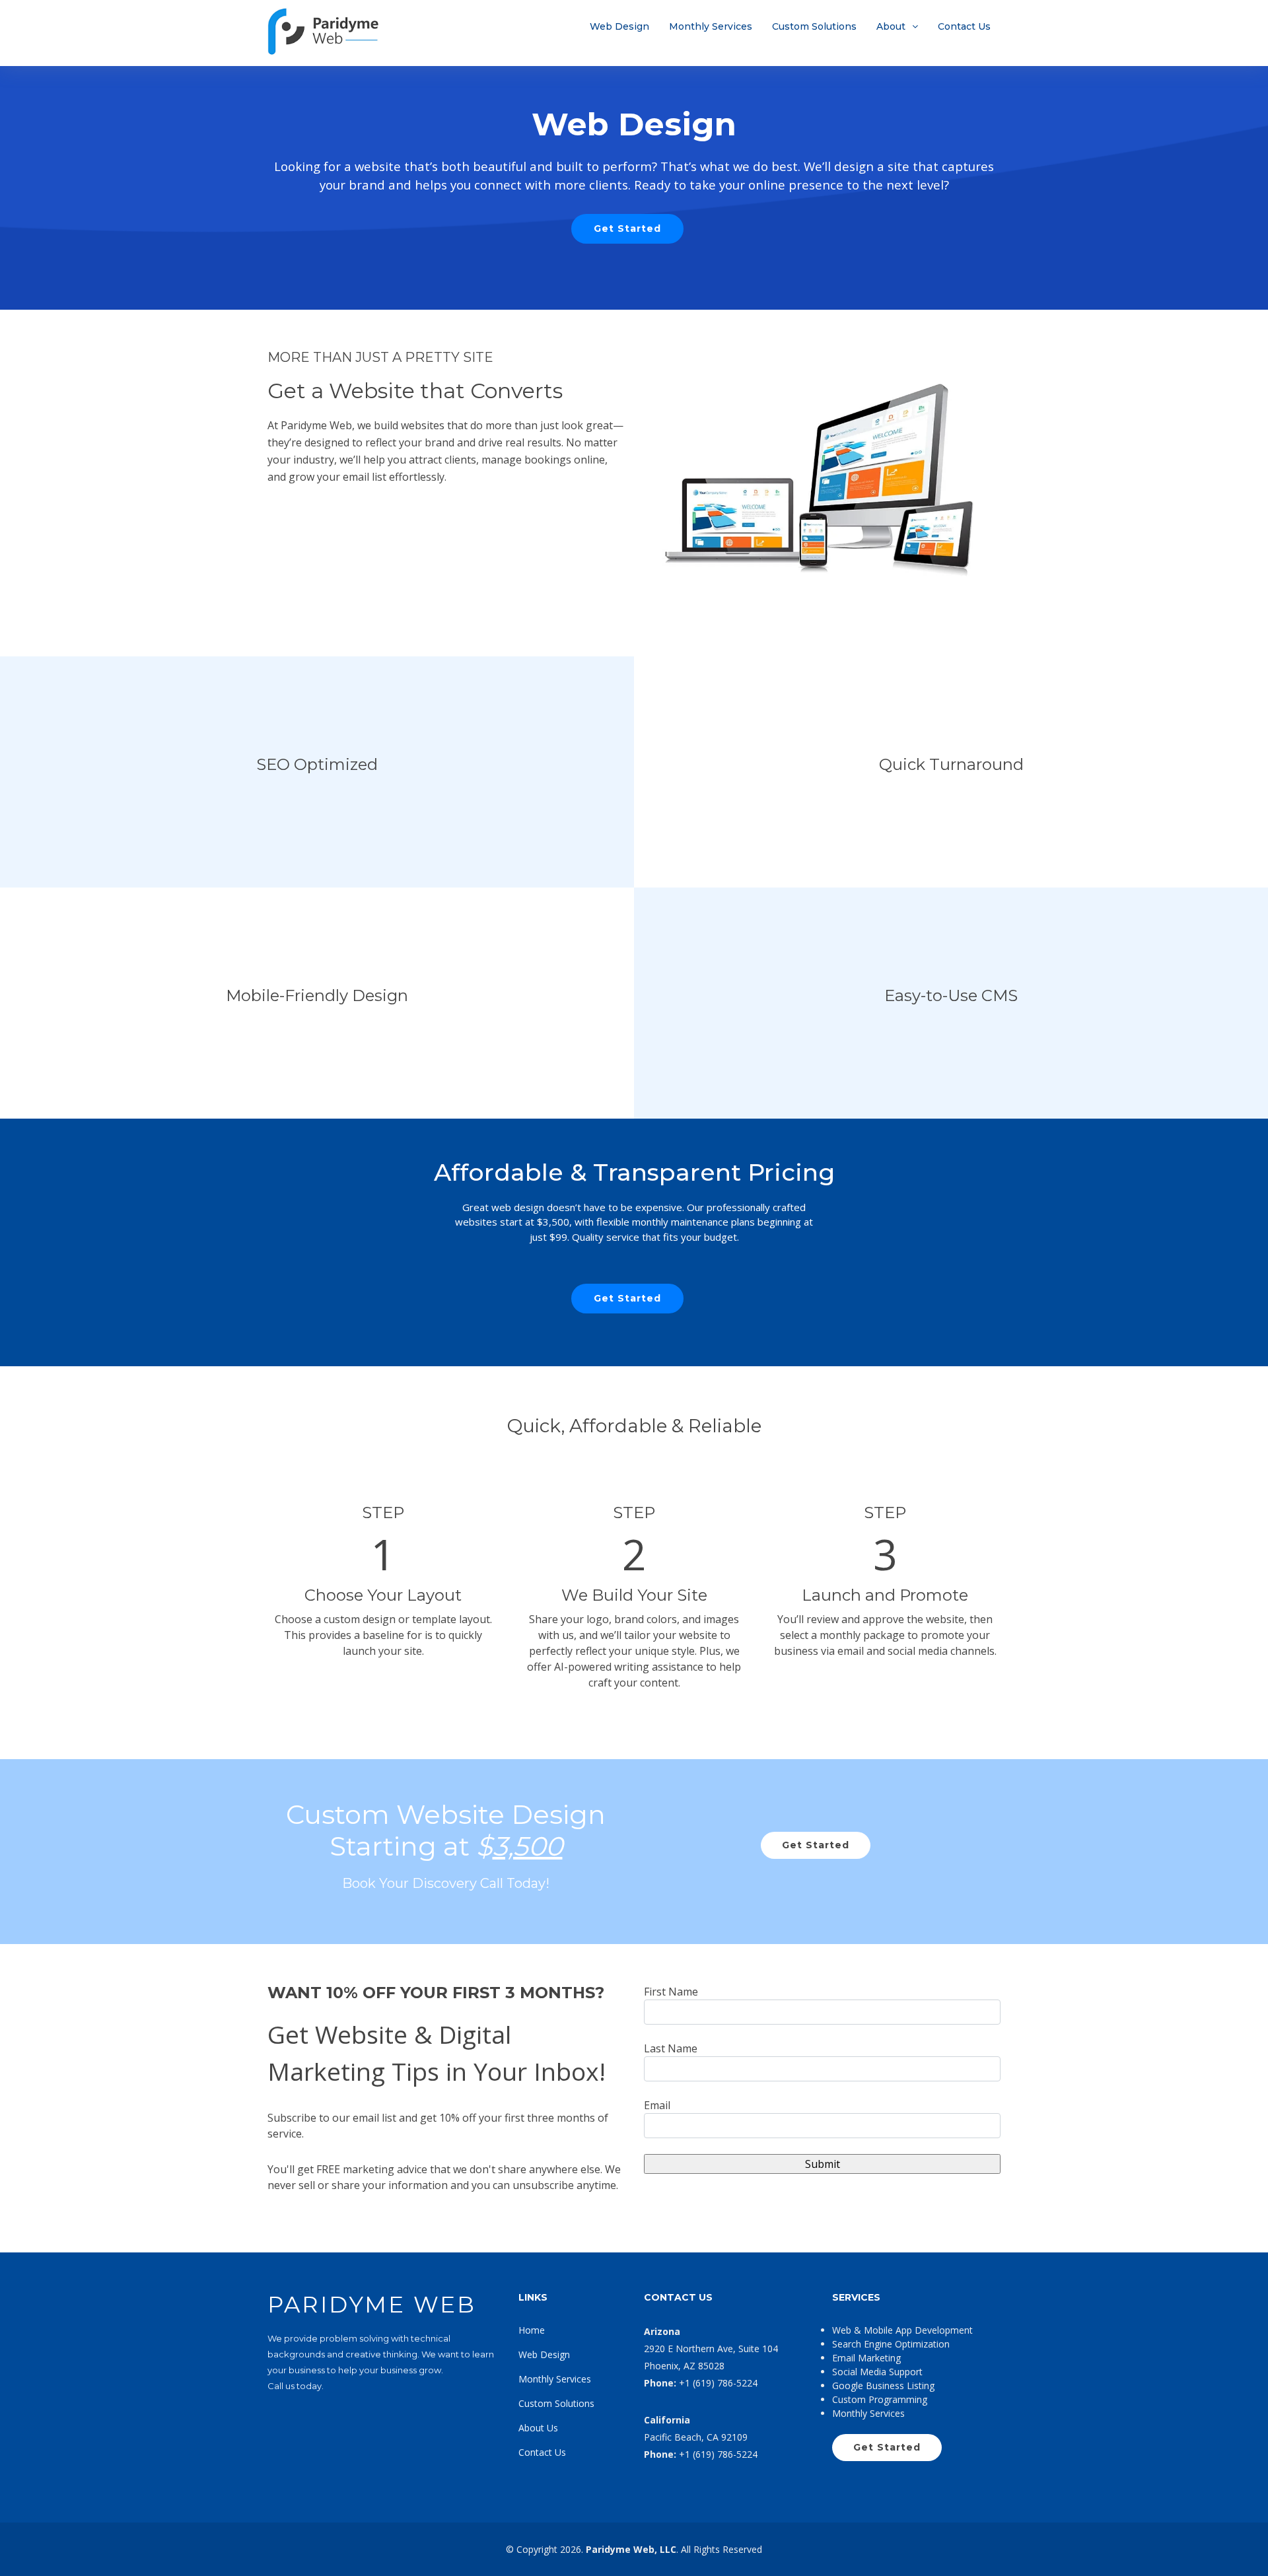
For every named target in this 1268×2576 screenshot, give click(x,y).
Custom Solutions (814, 26)
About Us (538, 2428)
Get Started (627, 228)
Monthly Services (711, 26)
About (891, 26)
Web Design (619, 26)
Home (532, 2330)
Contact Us (964, 26)
